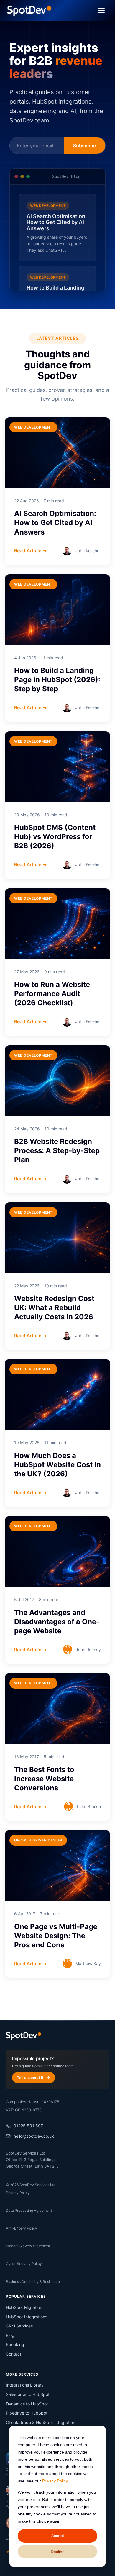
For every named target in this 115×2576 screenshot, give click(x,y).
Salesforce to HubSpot (28, 2394)
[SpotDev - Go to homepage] (29, 10)
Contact (14, 2354)
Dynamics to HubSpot (27, 2404)
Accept (58, 2536)
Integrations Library (25, 2385)
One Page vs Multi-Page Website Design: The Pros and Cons (56, 1936)
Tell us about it (30, 2078)
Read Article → (31, 550)
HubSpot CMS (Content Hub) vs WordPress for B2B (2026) (55, 837)
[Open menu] (101, 10)
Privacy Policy (55, 2481)
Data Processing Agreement (29, 2210)
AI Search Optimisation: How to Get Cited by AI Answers (55, 523)
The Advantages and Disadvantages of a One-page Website (57, 1622)
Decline (58, 2552)
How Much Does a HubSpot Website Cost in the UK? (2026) (57, 1465)
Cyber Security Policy (24, 2264)
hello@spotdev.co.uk (34, 2136)
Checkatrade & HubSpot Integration (41, 2422)
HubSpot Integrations (27, 2317)
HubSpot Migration (24, 2307)
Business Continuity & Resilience (33, 2282)
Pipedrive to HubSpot (27, 2413)
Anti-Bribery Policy (22, 2228)
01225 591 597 (28, 2126)
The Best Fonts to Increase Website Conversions (44, 1779)
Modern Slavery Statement (28, 2246)
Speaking (15, 2344)
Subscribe (84, 146)
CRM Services (19, 2326)
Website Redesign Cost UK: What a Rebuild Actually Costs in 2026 (54, 1308)
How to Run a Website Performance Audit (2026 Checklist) (52, 994)
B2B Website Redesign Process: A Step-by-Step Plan (57, 1151)
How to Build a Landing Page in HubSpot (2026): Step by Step (57, 680)
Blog (10, 2335)
